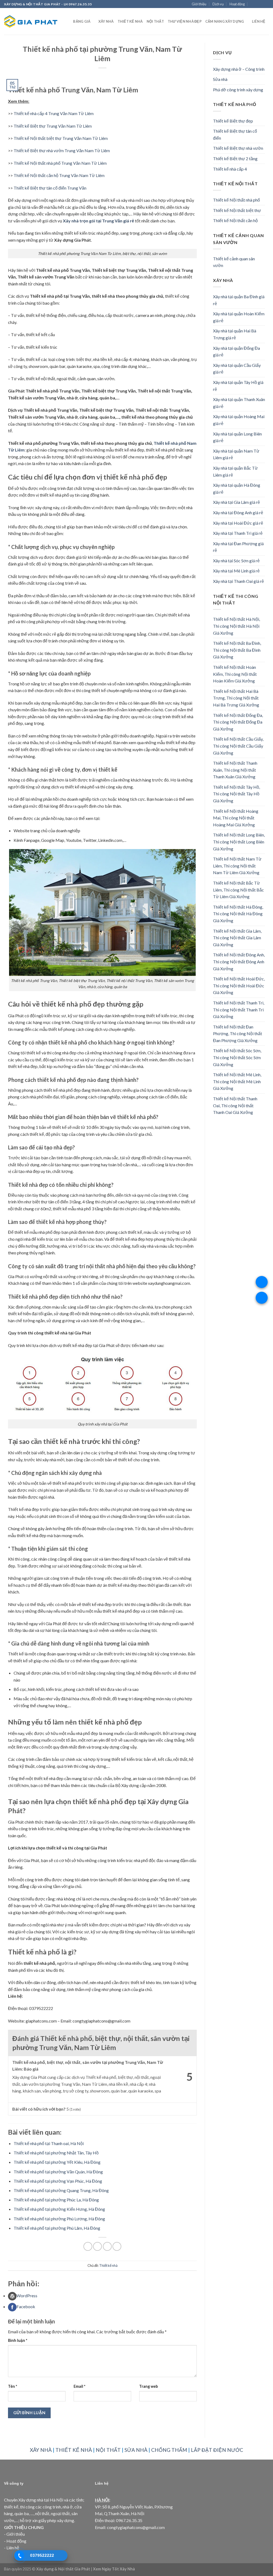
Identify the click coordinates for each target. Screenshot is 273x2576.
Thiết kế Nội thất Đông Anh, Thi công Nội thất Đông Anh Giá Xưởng (239, 961)
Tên (13, 2386)
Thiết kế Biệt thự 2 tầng (235, 158)
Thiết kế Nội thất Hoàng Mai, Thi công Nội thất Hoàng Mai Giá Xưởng (236, 818)
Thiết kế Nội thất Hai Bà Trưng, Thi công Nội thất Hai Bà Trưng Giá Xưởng (236, 698)
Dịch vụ (218, 4)
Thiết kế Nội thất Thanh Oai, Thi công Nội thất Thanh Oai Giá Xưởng (235, 1105)
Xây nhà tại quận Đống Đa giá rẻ (236, 352)
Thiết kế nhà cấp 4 (230, 169)
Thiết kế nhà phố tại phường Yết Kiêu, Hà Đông (57, 2162)
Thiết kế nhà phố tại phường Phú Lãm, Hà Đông (57, 2228)
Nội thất (155, 21)
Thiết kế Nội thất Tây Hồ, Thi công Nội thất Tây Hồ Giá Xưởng (236, 794)
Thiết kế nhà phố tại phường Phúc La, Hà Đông (56, 2200)
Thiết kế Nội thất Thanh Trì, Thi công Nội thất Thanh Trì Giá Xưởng (239, 1010)
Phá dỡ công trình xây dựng (238, 90)
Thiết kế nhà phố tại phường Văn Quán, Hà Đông (58, 2172)
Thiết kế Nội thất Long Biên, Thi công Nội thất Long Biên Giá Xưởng (239, 842)
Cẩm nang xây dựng (225, 21)
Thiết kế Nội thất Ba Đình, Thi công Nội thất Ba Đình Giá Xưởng (237, 650)
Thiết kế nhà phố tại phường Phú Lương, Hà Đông (59, 2219)
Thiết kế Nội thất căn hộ (235, 220)
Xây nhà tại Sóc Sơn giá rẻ (236, 561)
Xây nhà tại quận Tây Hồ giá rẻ (238, 386)
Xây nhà (106, 21)
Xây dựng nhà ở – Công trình (239, 69)
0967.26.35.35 (129, 2520)
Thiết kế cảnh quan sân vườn (234, 262)
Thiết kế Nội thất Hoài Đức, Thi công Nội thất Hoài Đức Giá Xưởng (239, 985)
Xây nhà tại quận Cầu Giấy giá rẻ (237, 369)
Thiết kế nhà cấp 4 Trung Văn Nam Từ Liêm (54, 113)
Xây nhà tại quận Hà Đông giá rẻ (237, 488)
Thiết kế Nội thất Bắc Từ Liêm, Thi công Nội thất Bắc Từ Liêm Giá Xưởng (238, 890)
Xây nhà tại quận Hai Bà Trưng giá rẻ (235, 334)
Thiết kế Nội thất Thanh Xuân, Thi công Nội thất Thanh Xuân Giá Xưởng (235, 770)
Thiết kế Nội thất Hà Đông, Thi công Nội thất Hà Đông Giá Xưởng (238, 914)
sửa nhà (136, 2450)
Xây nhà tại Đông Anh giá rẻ (238, 513)
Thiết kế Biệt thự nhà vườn (238, 148)
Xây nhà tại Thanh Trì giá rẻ (238, 533)
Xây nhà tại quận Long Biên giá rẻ (237, 437)
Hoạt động (237, 4)
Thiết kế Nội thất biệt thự (237, 210)
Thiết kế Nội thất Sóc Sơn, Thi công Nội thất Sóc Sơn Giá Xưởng (237, 1057)
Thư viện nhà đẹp (185, 21)
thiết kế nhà (74, 2450)
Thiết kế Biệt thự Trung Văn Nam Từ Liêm (53, 126)
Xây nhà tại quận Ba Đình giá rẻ (239, 300)
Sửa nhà (220, 79)
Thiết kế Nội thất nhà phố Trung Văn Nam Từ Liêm (60, 163)
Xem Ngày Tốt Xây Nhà (114, 2569)
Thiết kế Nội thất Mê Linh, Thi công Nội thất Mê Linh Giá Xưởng (237, 1081)
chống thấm (169, 2450)
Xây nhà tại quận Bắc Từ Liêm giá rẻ (235, 471)
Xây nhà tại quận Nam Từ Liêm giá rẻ (236, 454)
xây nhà (41, 2450)
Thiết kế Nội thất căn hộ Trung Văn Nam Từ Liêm (59, 175)
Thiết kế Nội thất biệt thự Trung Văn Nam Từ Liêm (61, 138)
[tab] (102, 2296)
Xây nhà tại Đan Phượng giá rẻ (238, 547)
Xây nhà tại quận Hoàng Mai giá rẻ (239, 420)
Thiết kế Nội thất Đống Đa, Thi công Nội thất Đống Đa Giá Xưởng (238, 722)
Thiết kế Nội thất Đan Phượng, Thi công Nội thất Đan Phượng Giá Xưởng (238, 1034)
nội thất (108, 2450)
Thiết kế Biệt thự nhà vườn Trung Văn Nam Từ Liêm (62, 150)
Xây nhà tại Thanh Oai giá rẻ (238, 581)
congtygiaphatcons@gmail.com (136, 2527)
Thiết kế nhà (130, 21)
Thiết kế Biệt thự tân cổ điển (235, 134)
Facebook (26, 2306)
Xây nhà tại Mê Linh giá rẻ (236, 571)
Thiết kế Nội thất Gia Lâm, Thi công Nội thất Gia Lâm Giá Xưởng (237, 938)
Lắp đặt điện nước (217, 2450)
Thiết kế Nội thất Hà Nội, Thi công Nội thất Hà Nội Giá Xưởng (236, 626)
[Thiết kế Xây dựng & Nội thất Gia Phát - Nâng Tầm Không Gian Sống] (31, 21)
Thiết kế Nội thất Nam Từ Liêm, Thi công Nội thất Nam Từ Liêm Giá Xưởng (237, 866)
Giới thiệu (199, 4)
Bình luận (18, 2340)
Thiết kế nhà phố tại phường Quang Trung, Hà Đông (61, 2190)
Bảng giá (82, 21)
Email (79, 2386)
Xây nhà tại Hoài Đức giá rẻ (238, 523)
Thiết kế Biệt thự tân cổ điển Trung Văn (50, 188)
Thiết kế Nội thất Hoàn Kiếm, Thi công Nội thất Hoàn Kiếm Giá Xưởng (235, 674)
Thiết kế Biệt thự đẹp (233, 121)
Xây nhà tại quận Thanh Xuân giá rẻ (239, 403)
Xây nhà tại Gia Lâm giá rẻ (236, 502)
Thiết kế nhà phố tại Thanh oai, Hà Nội (49, 2143)
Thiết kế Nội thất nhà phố (236, 200)
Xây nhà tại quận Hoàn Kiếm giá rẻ (239, 317)
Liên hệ (259, 21)
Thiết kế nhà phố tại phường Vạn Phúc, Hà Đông (58, 2181)
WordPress (27, 2296)
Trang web (148, 2386)
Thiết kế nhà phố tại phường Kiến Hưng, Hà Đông (59, 2209)
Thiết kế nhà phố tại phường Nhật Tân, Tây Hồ (56, 2153)
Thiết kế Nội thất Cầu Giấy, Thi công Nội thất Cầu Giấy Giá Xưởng (238, 746)
